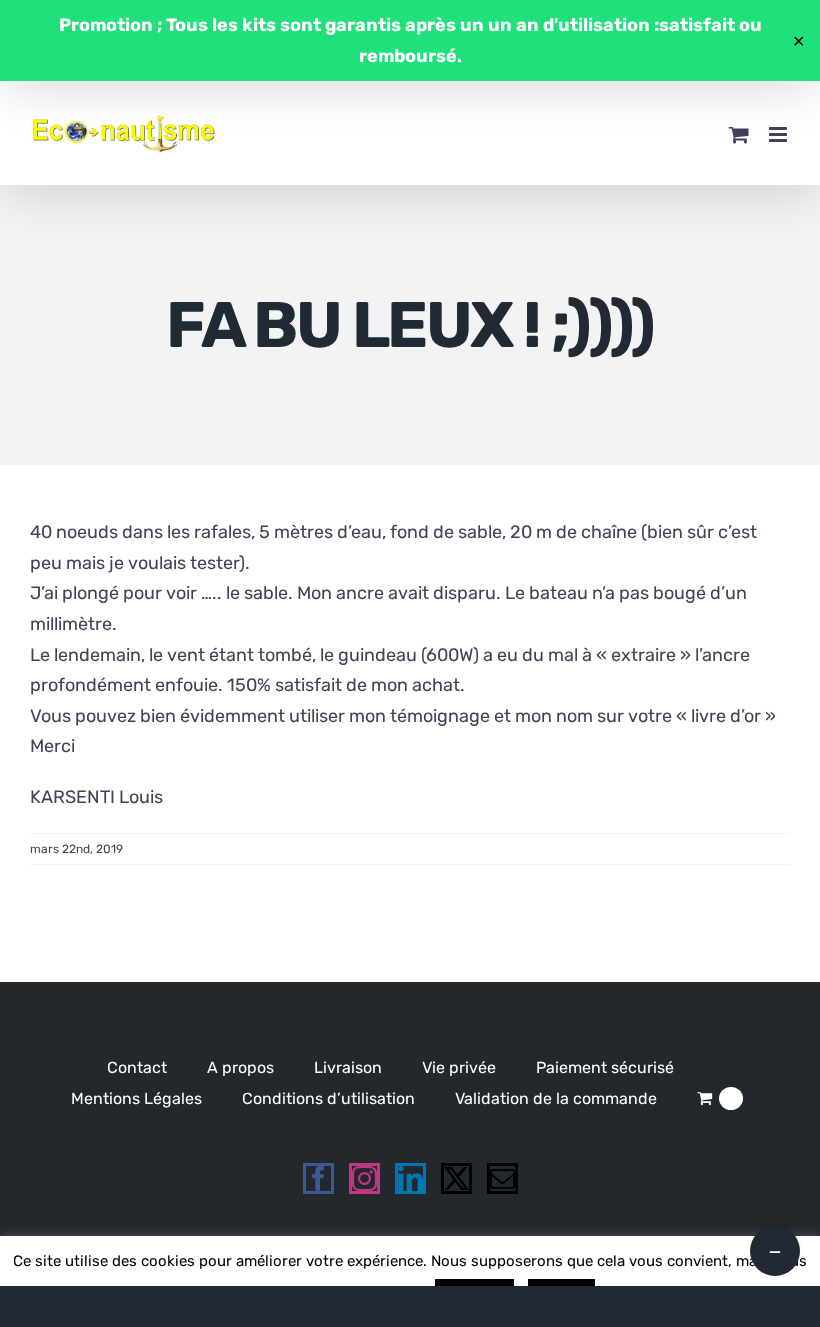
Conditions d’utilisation (328, 1098)
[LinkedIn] (410, 1178)
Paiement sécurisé (605, 1067)
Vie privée (459, 1067)
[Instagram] (364, 1178)
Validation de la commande (556, 1098)
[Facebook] (318, 1178)
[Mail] (502, 1178)
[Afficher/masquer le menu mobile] (779, 134)
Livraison (348, 1067)
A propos (240, 1067)
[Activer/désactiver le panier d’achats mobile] (739, 134)
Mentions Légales (136, 1098)
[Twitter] (456, 1178)
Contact (137, 1067)
